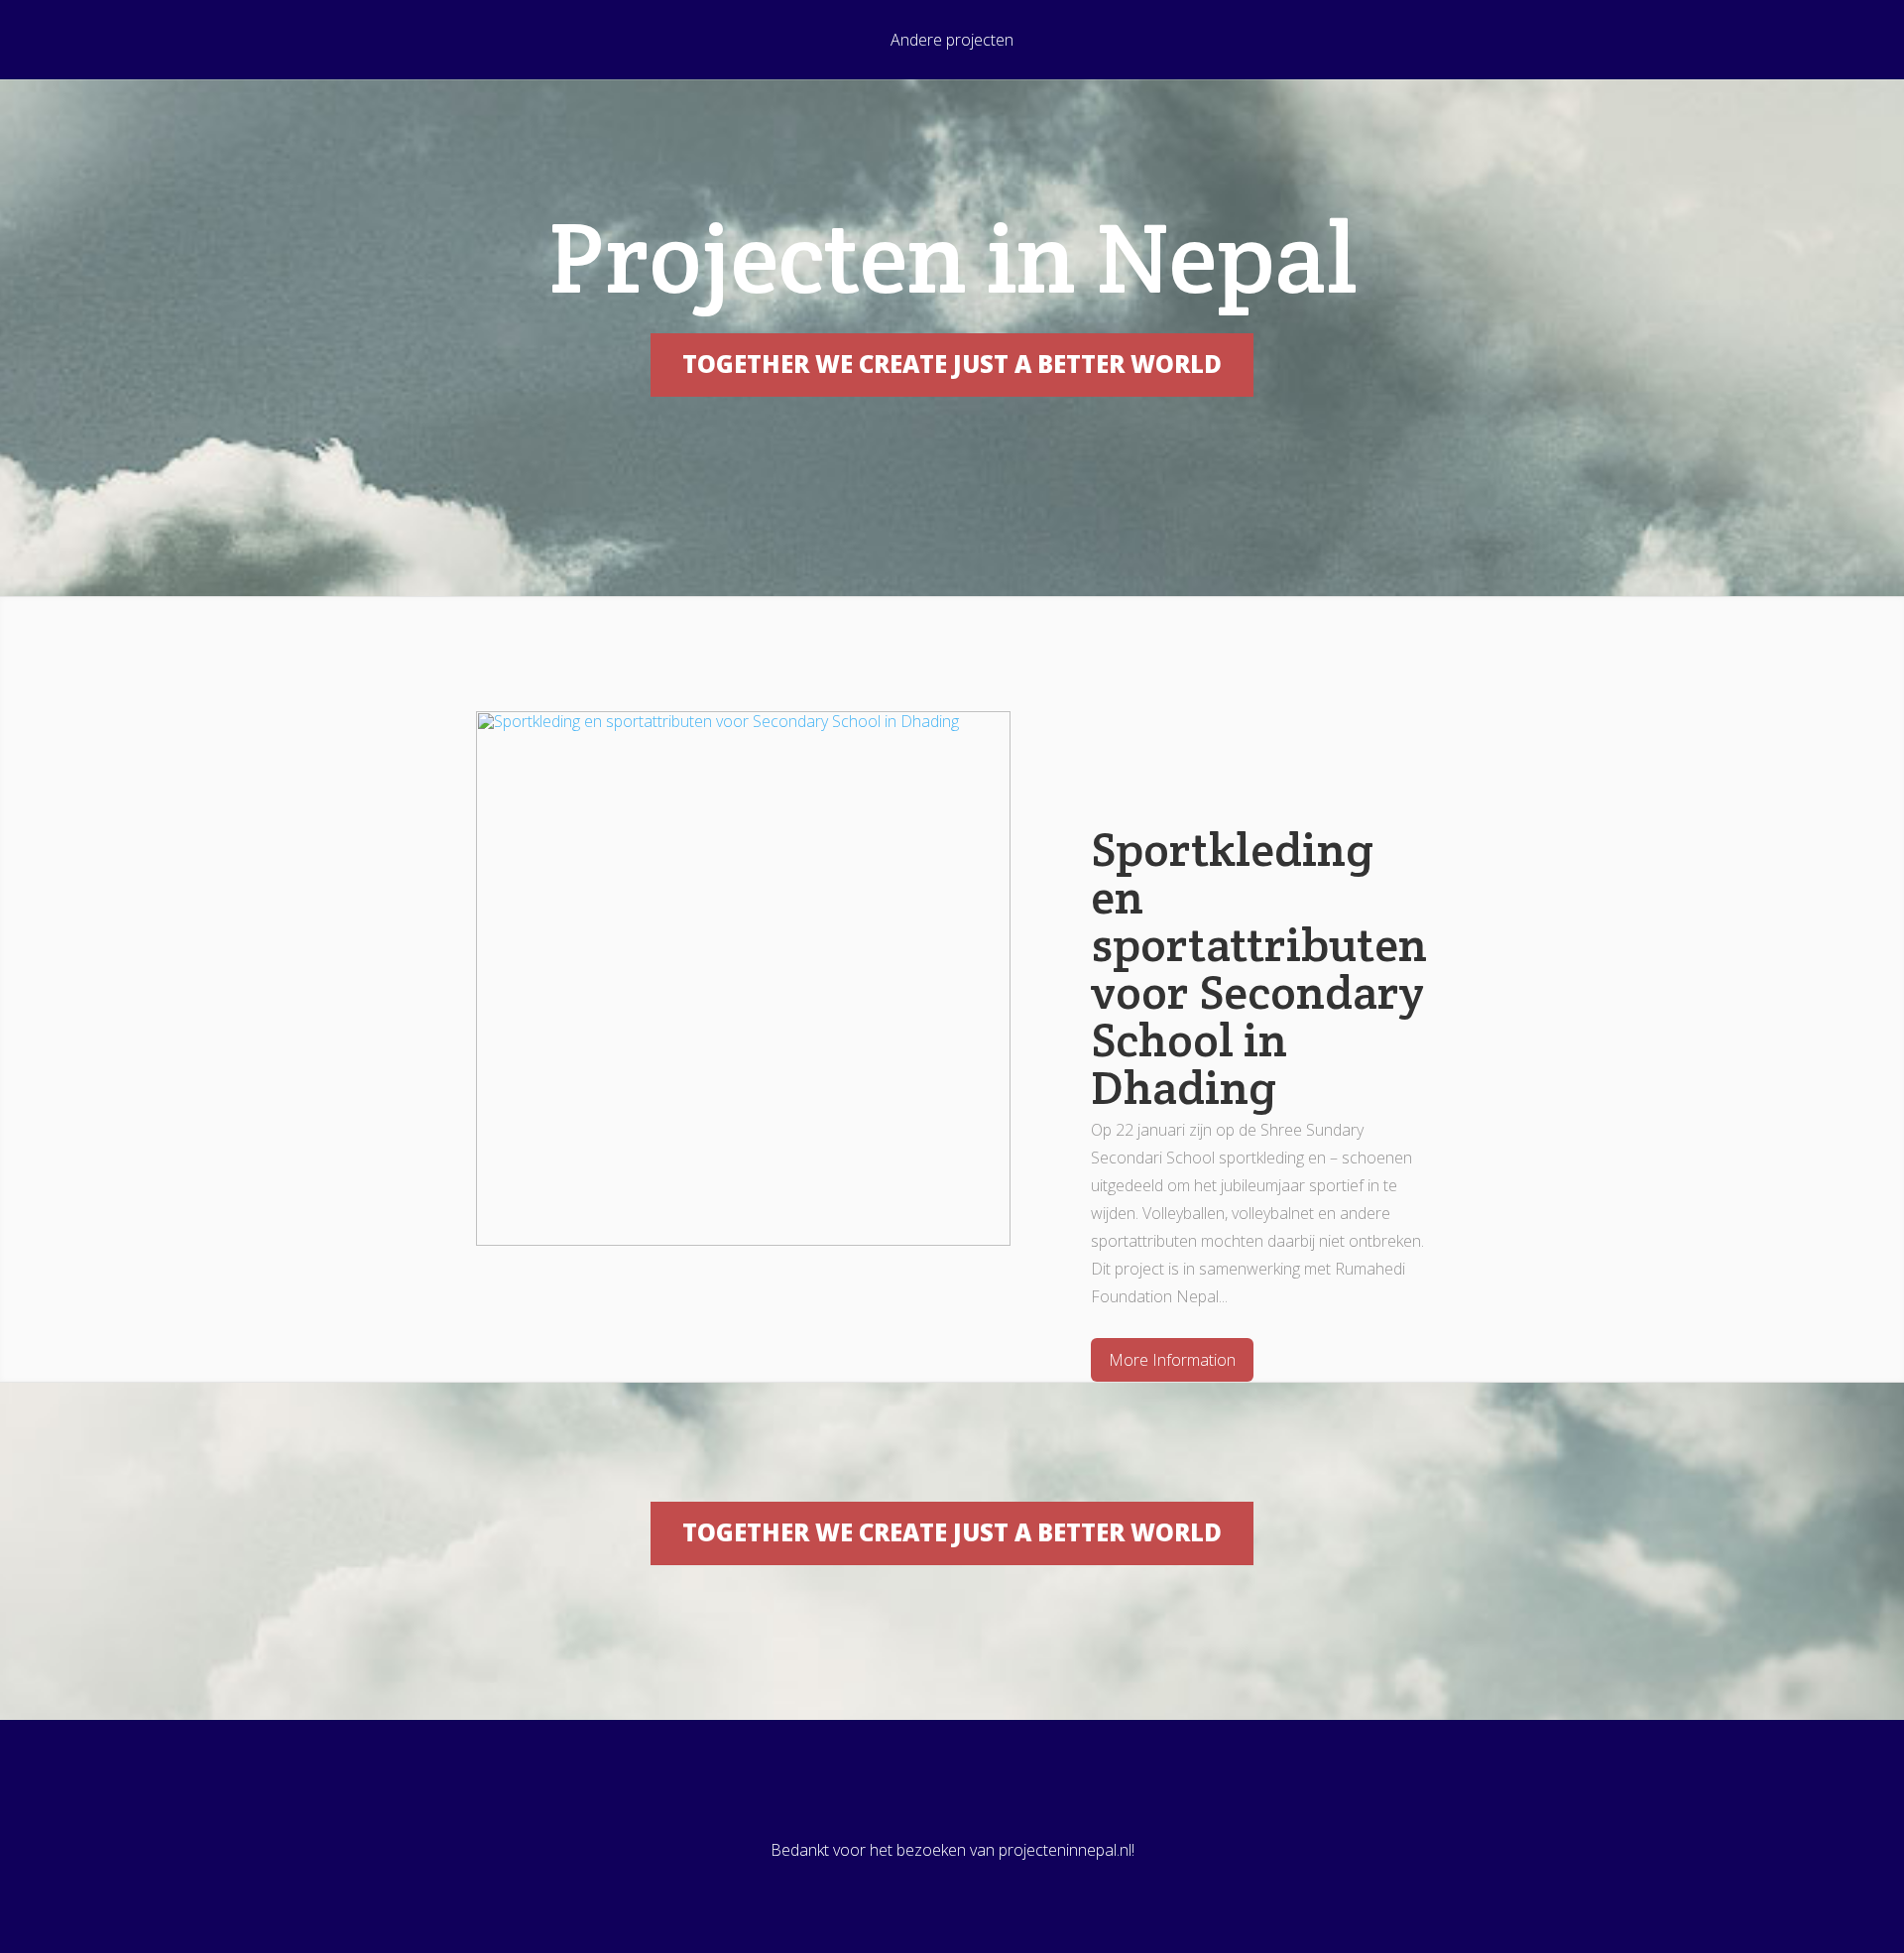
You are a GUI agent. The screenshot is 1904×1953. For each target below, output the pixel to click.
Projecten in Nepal (952, 258)
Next (1499, 1046)
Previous (405, 1046)
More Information (1172, 1360)
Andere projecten (952, 41)
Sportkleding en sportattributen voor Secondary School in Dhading (1259, 968)
